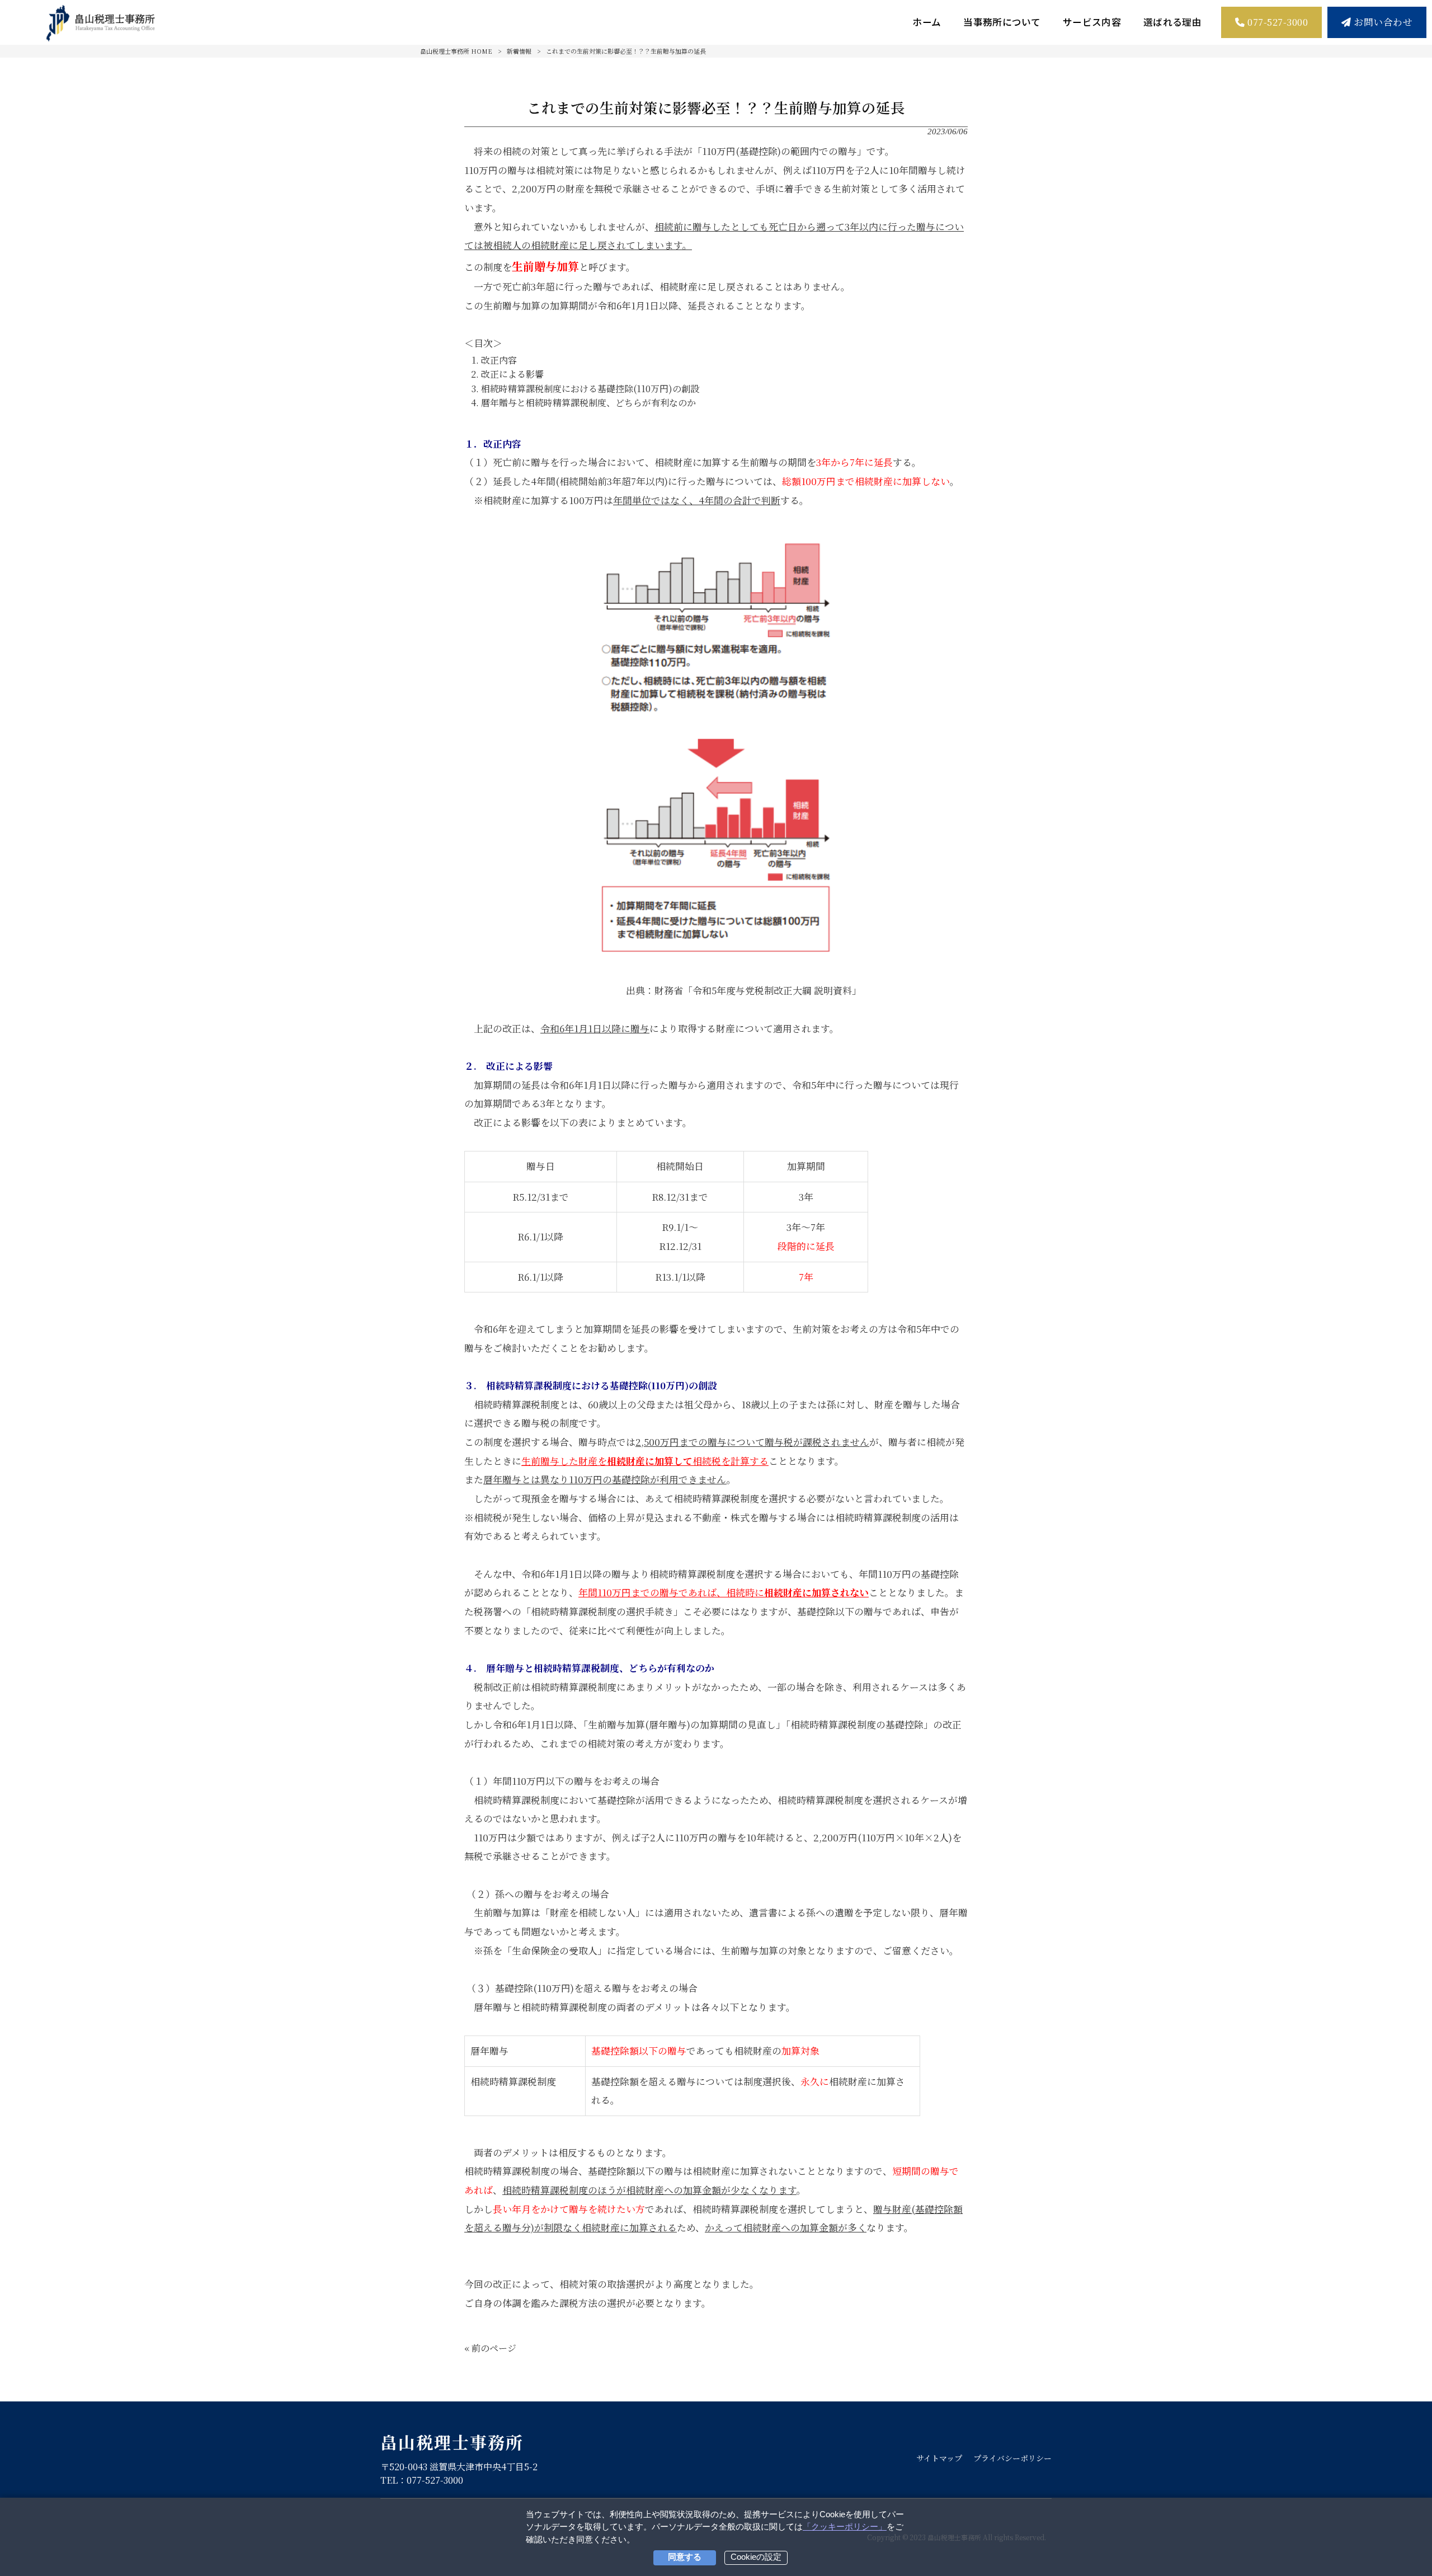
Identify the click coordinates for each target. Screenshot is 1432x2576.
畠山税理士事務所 (452, 2442)
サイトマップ (939, 2458)
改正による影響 (512, 374)
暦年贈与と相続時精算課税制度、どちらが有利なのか (588, 403)
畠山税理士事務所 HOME (456, 51)
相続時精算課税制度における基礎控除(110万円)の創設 (590, 389)
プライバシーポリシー (1012, 2458)
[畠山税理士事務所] (101, 22)
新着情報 (519, 51)
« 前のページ (490, 2348)
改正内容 (499, 360)
